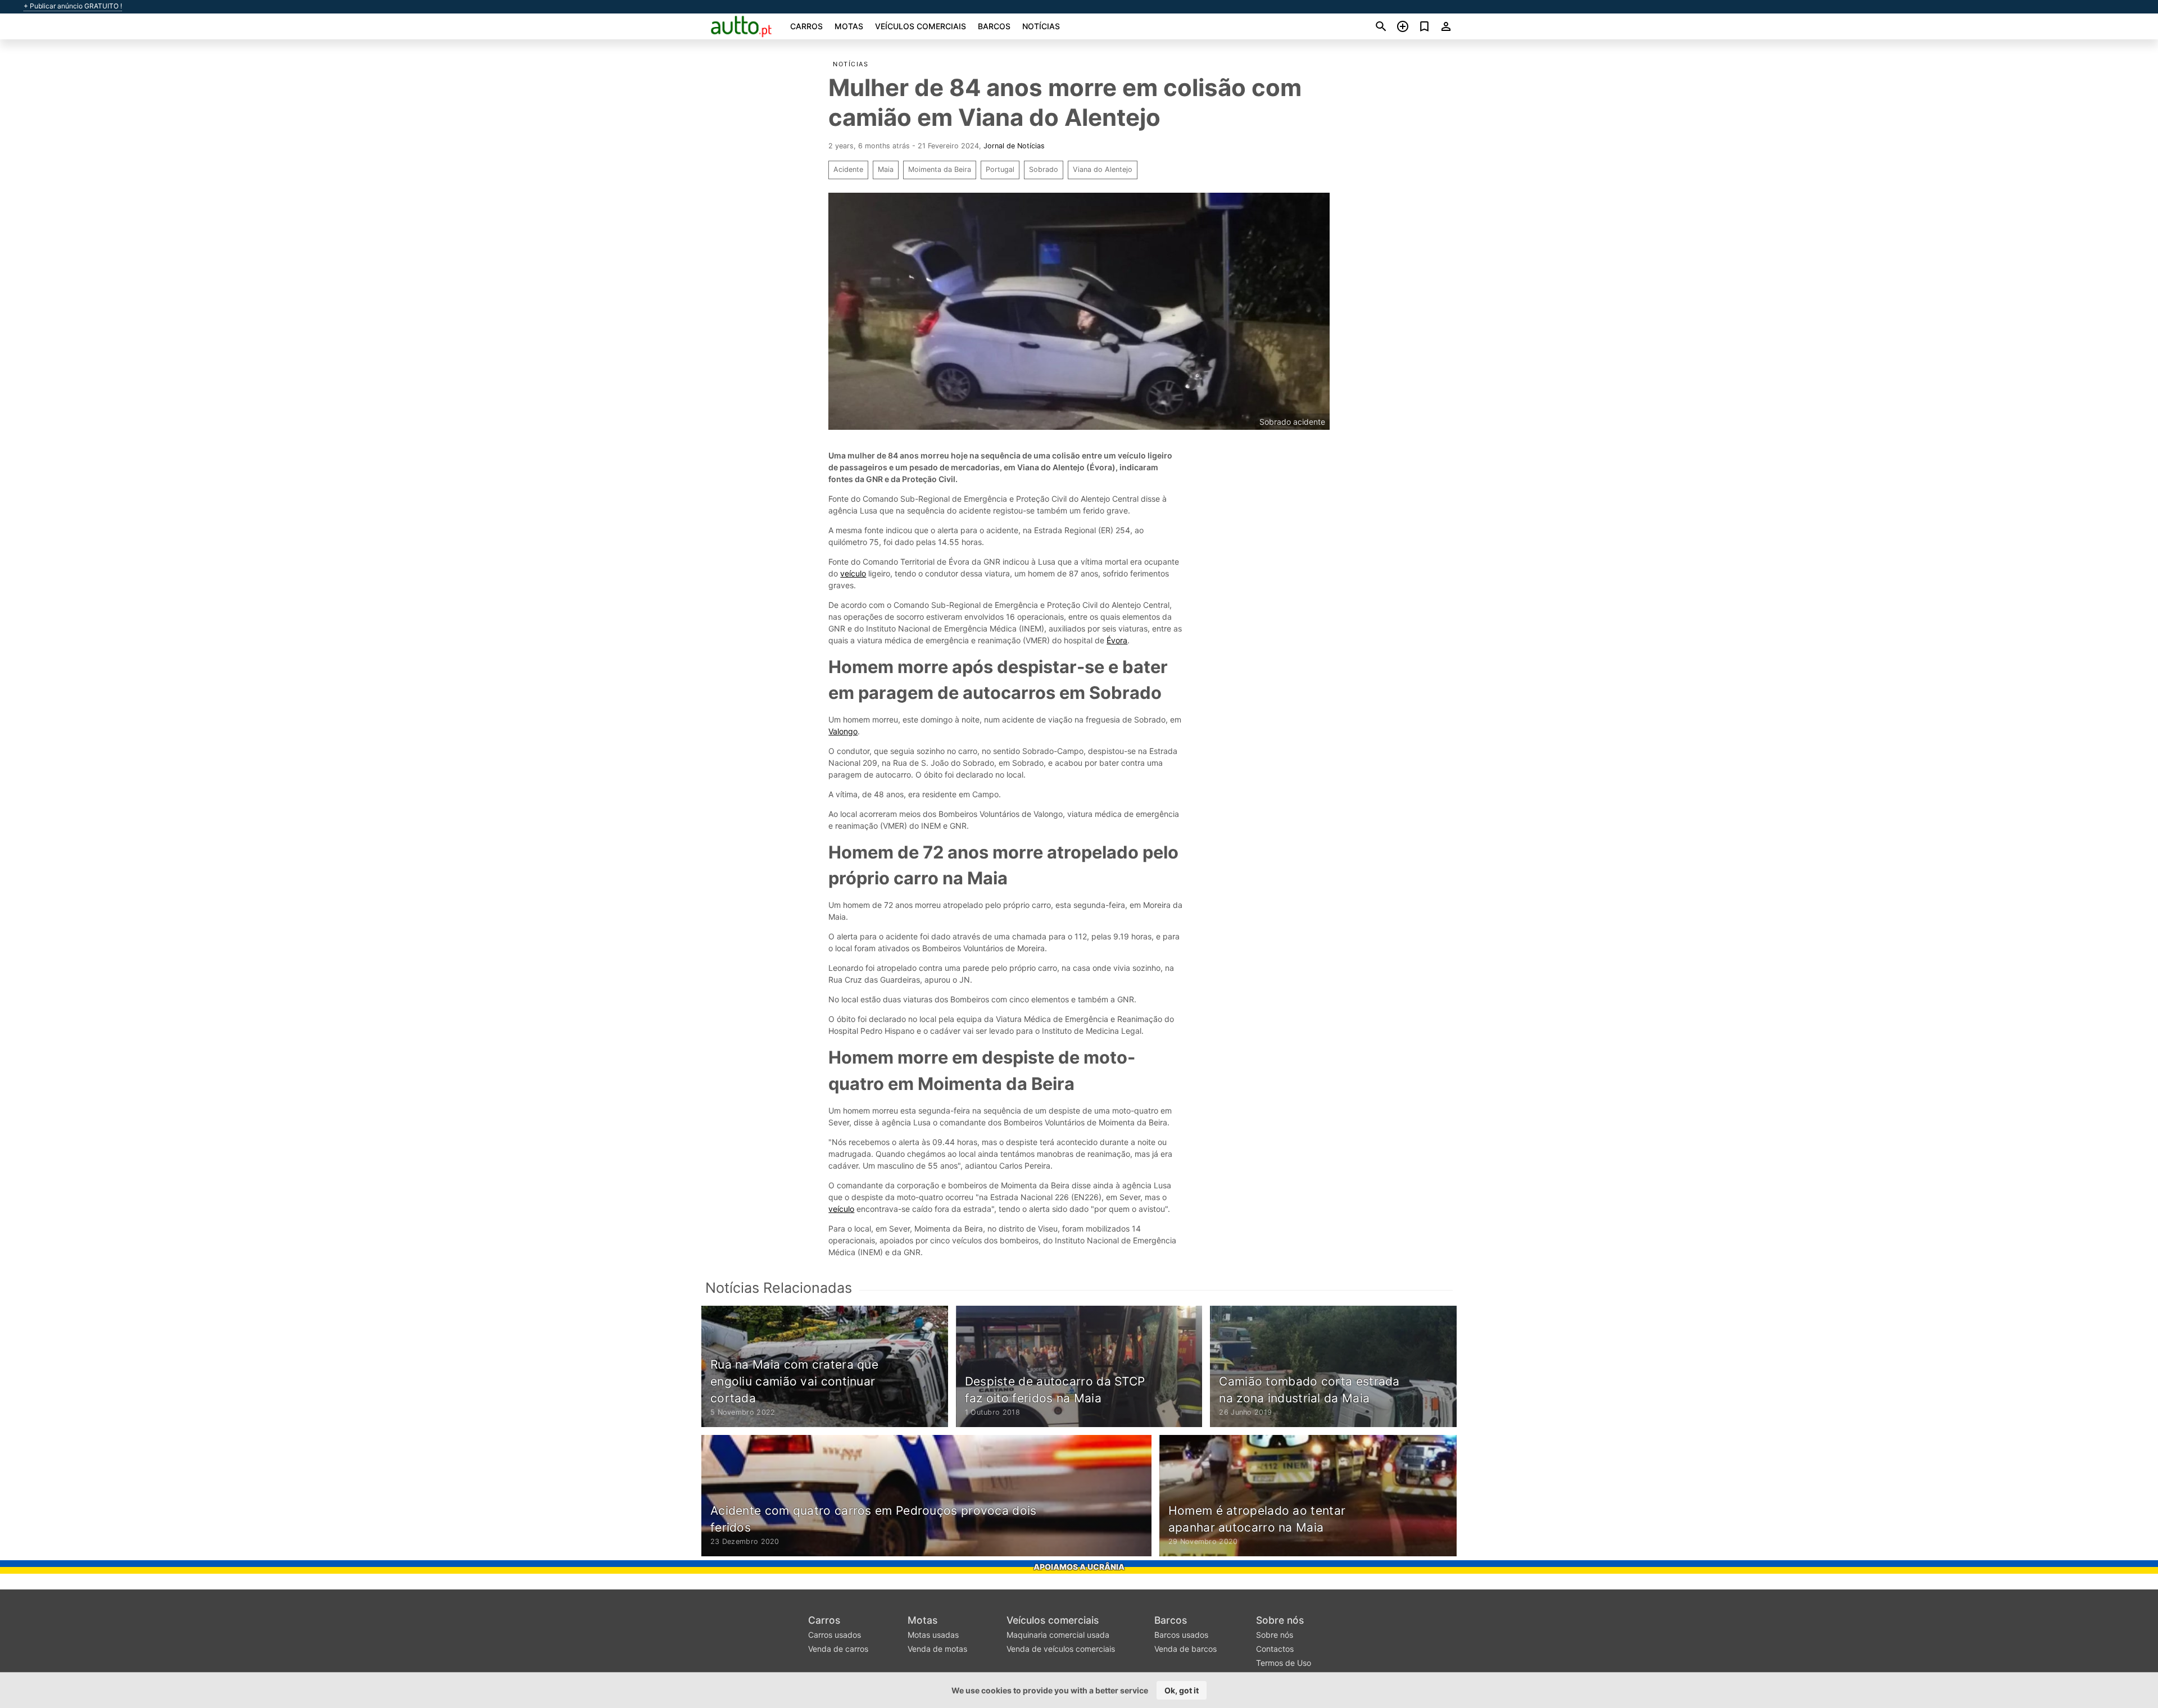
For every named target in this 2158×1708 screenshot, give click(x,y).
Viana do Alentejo (1103, 169)
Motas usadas (933, 1635)
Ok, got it (1182, 1690)
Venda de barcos (1185, 1649)
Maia (886, 169)
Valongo (843, 731)
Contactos (1275, 1649)
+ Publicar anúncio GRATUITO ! (73, 6)
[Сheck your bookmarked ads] (1424, 26)
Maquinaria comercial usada (1058, 1635)
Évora (1117, 640)
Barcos (994, 26)
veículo (853, 573)
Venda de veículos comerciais (1061, 1649)
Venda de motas (937, 1649)
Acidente (848, 169)
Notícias (1041, 26)
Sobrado (1044, 169)
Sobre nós (1280, 1620)
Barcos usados (1181, 1635)
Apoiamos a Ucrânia (1079, 1567)
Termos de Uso (1284, 1663)
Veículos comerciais (921, 26)
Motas (849, 26)
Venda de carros (838, 1649)
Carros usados (835, 1635)
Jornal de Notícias (1014, 146)
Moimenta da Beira (940, 169)
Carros (806, 26)
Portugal (1000, 169)
